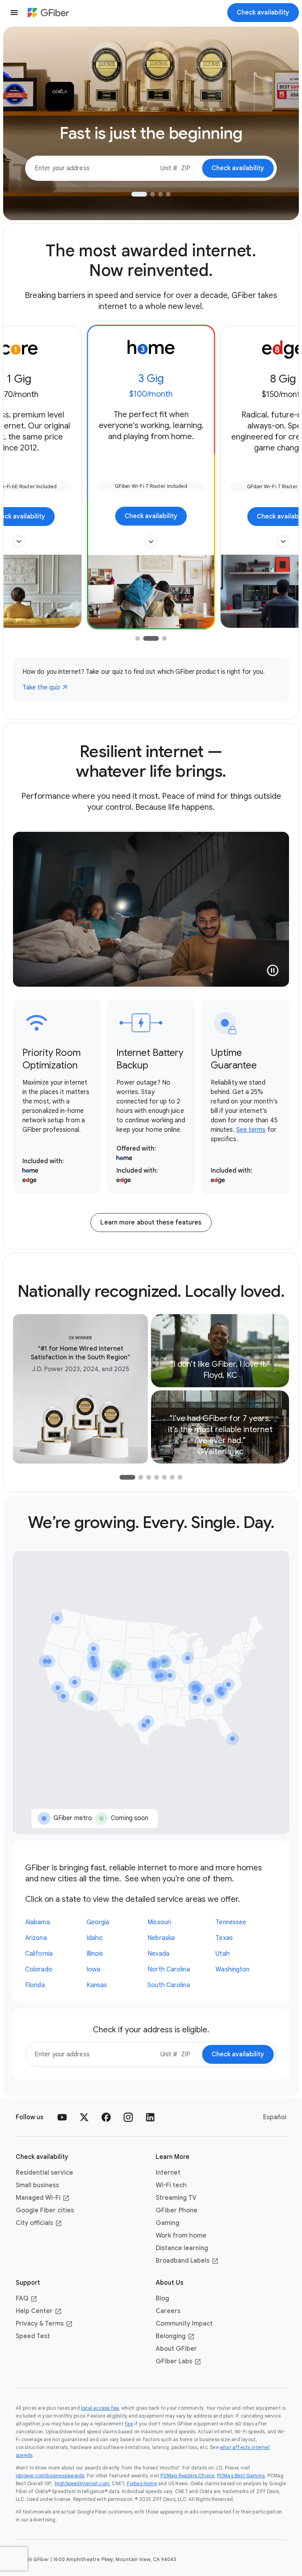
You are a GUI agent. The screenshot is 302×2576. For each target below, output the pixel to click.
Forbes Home (142, 2483)
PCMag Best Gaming (241, 2476)
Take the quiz (41, 688)
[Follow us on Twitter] (84, 2117)
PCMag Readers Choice (187, 2476)
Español (275, 2117)
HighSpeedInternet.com (82, 2483)
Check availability (151, 516)
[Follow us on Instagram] (128, 2117)
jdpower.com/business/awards (50, 2476)
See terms (251, 1130)
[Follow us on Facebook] (106, 2117)
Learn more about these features (151, 1223)
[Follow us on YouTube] (62, 2117)
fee (129, 2424)
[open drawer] (14, 13)
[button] (19, 541)
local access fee (100, 2408)
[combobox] (169, 168)
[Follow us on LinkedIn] (150, 2117)
